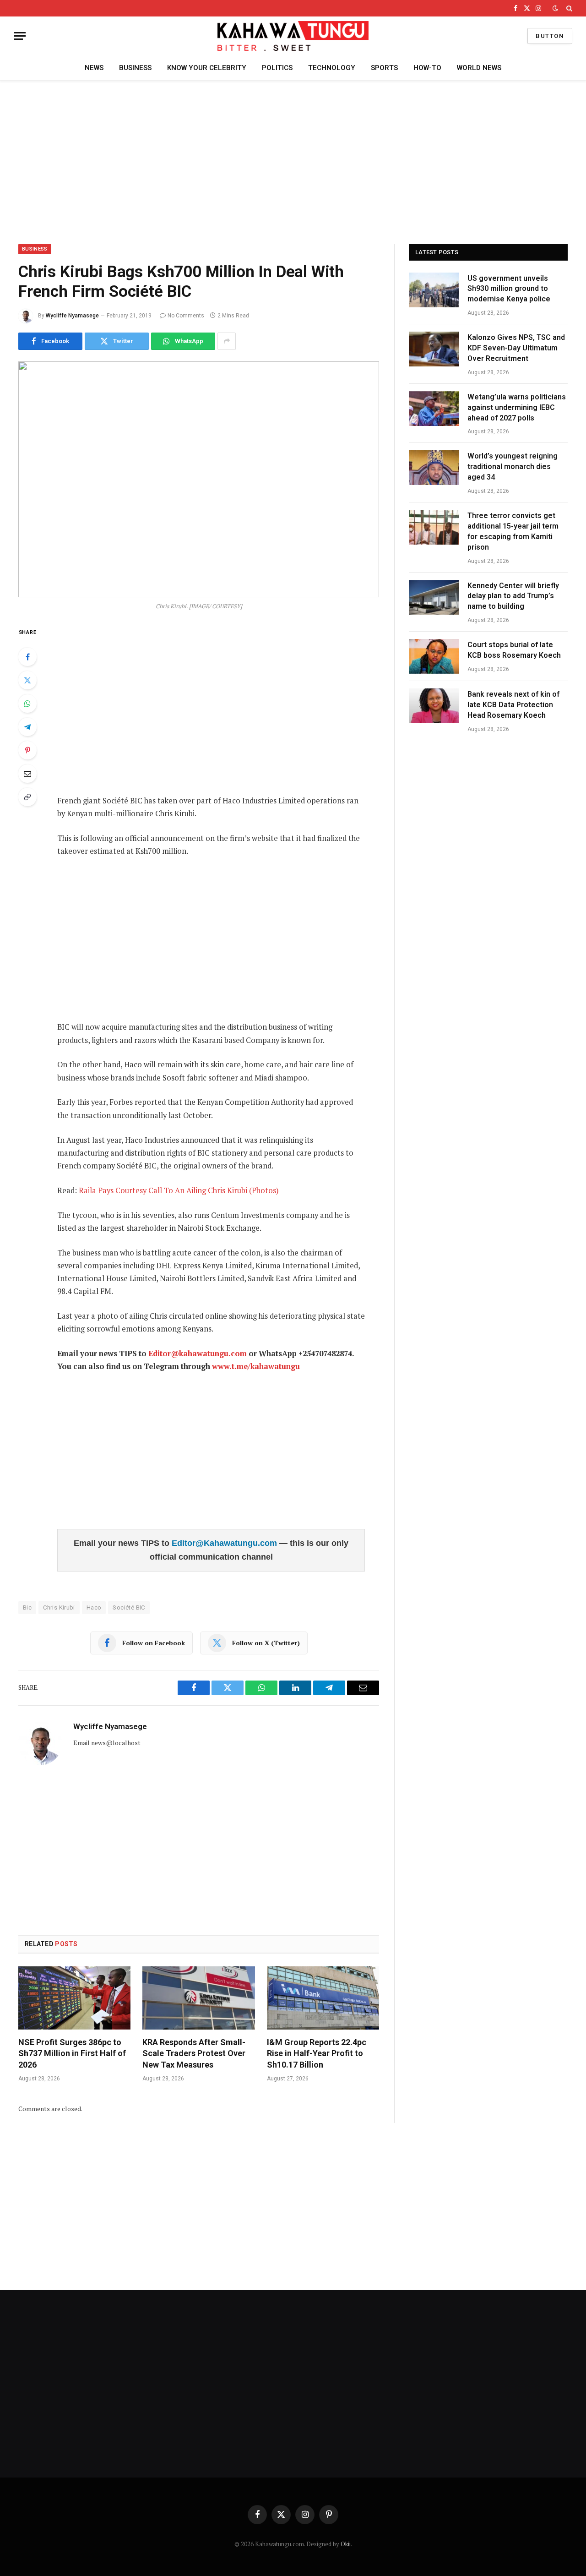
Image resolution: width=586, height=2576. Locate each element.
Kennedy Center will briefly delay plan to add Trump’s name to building (513, 596)
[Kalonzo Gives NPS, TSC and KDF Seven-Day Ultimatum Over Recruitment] (434, 349)
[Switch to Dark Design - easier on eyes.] (555, 8)
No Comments (186, 316)
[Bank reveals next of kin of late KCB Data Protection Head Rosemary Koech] (434, 706)
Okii (346, 2544)
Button (550, 36)
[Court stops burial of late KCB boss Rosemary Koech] (434, 656)
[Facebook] (27, 657)
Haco (94, 1607)
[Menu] (20, 36)
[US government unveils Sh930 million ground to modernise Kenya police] (434, 290)
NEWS (94, 68)
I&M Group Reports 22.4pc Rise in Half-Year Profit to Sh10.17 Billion (317, 2053)
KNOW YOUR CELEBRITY (207, 68)
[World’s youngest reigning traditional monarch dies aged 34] (434, 468)
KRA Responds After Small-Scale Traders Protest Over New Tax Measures (194, 2053)
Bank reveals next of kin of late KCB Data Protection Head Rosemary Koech (513, 705)
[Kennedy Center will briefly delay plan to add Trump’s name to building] (434, 597)
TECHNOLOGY (332, 68)
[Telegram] (27, 727)
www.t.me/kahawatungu (256, 1366)
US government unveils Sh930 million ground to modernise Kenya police (509, 289)
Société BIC (129, 1607)
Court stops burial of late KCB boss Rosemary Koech (515, 650)
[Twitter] (27, 680)
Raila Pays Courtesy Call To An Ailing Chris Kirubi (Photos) (179, 1190)
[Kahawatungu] (293, 36)
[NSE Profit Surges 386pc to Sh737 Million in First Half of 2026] (74, 1998)
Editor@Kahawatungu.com (225, 1543)
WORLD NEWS (479, 68)
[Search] (568, 8)
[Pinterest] (27, 750)
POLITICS (277, 68)
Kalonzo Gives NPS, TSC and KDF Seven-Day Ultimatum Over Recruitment (516, 348)
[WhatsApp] (27, 704)
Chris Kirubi (59, 1607)
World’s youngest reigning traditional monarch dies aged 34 (513, 467)
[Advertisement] (293, 161)
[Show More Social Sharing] (227, 341)
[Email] (27, 774)
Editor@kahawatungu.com (198, 1353)
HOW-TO (427, 68)
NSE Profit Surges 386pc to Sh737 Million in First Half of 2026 (72, 2053)
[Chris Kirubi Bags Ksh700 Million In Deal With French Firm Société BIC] (199, 479)
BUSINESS (135, 68)
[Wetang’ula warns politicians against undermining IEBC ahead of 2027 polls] (434, 409)
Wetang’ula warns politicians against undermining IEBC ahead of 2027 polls (517, 407)
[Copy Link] (27, 797)
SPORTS (384, 68)
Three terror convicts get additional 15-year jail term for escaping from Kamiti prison (513, 531)
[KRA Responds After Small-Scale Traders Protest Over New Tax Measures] (198, 1998)
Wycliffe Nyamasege (72, 316)
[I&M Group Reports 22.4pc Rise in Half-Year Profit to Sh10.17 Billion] (323, 1998)
